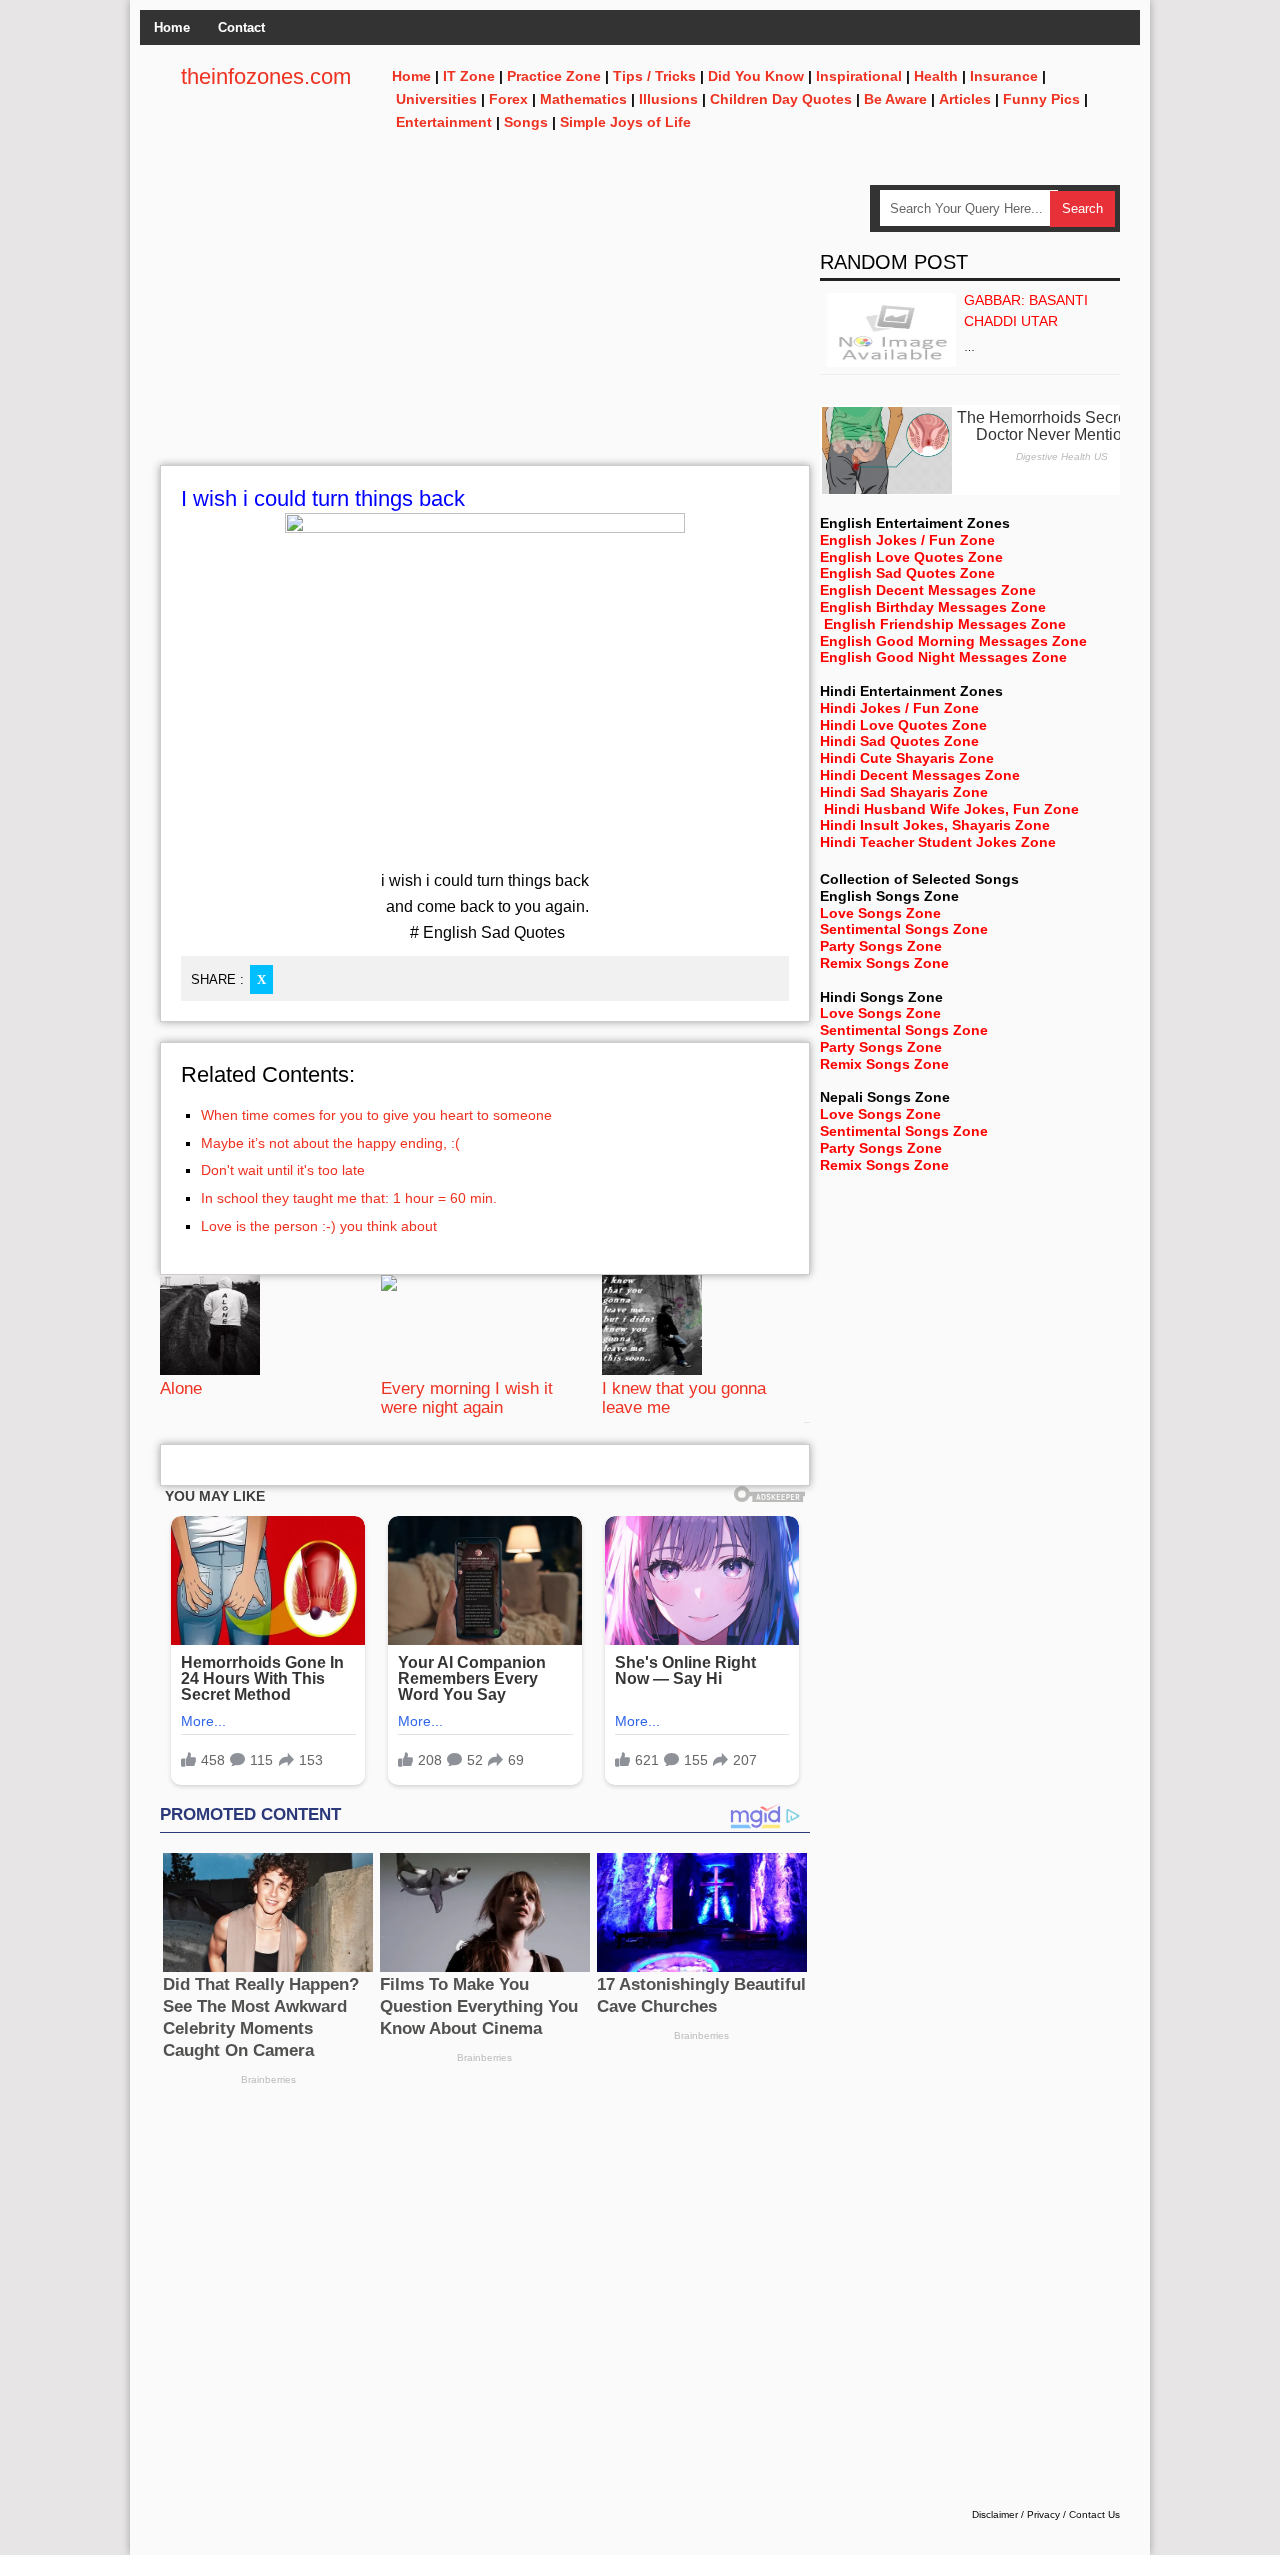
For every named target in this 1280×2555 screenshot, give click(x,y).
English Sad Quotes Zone (907, 573)
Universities (436, 99)
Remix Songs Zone (884, 963)
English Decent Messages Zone (928, 590)
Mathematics (583, 99)
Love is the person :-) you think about (319, 1226)
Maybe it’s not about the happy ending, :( (330, 1143)
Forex (508, 99)
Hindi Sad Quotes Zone (899, 741)
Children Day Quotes (781, 99)
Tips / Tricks (654, 76)
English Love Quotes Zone (911, 557)
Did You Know (756, 76)
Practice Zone (554, 76)
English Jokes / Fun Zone (907, 540)
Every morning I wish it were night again (467, 1397)
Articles (965, 99)
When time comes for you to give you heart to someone (376, 1115)
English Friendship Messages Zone (945, 624)
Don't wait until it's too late (283, 1170)
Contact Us (1094, 2514)
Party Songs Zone (881, 946)
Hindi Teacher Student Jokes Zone (938, 842)
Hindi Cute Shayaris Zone (907, 758)
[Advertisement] (485, 325)
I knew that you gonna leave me (684, 1397)
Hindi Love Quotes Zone (903, 725)
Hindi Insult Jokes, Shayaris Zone (935, 825)
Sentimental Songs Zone (904, 929)
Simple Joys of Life (625, 122)
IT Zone (469, 76)
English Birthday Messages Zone (933, 607)
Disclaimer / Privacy (1016, 2514)
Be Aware (895, 99)
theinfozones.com (266, 76)
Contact (241, 27)
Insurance (1004, 76)
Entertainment (444, 122)
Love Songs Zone (880, 913)
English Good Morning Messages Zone (953, 641)
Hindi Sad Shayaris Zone (904, 792)
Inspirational (859, 76)
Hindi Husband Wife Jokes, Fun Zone (951, 809)
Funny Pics (1041, 99)
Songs (526, 122)
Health (936, 76)
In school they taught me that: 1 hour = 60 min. (349, 1198)
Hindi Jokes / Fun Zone (899, 708)
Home (172, 27)
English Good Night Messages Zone (943, 657)
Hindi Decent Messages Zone (920, 775)
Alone (181, 1388)
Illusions (668, 99)
